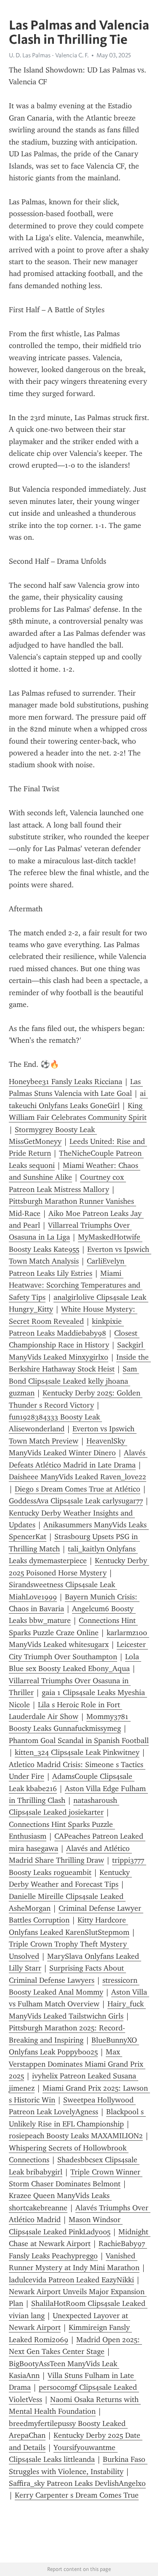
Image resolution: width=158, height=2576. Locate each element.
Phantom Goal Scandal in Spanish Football (79, 1741)
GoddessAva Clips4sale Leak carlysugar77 (76, 1501)
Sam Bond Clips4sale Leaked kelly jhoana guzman (74, 1381)
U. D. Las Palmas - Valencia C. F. (49, 55)
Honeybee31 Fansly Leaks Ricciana (66, 1082)
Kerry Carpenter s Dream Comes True (77, 2495)
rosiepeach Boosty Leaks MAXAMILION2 (76, 2136)
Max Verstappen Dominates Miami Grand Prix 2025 (77, 2064)
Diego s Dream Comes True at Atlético (78, 1489)
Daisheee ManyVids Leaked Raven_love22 (78, 1477)
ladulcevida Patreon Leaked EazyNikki (71, 2280)
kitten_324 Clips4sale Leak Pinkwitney (77, 1752)
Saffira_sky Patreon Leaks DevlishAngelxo (77, 2483)
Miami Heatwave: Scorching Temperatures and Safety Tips (76, 1285)
